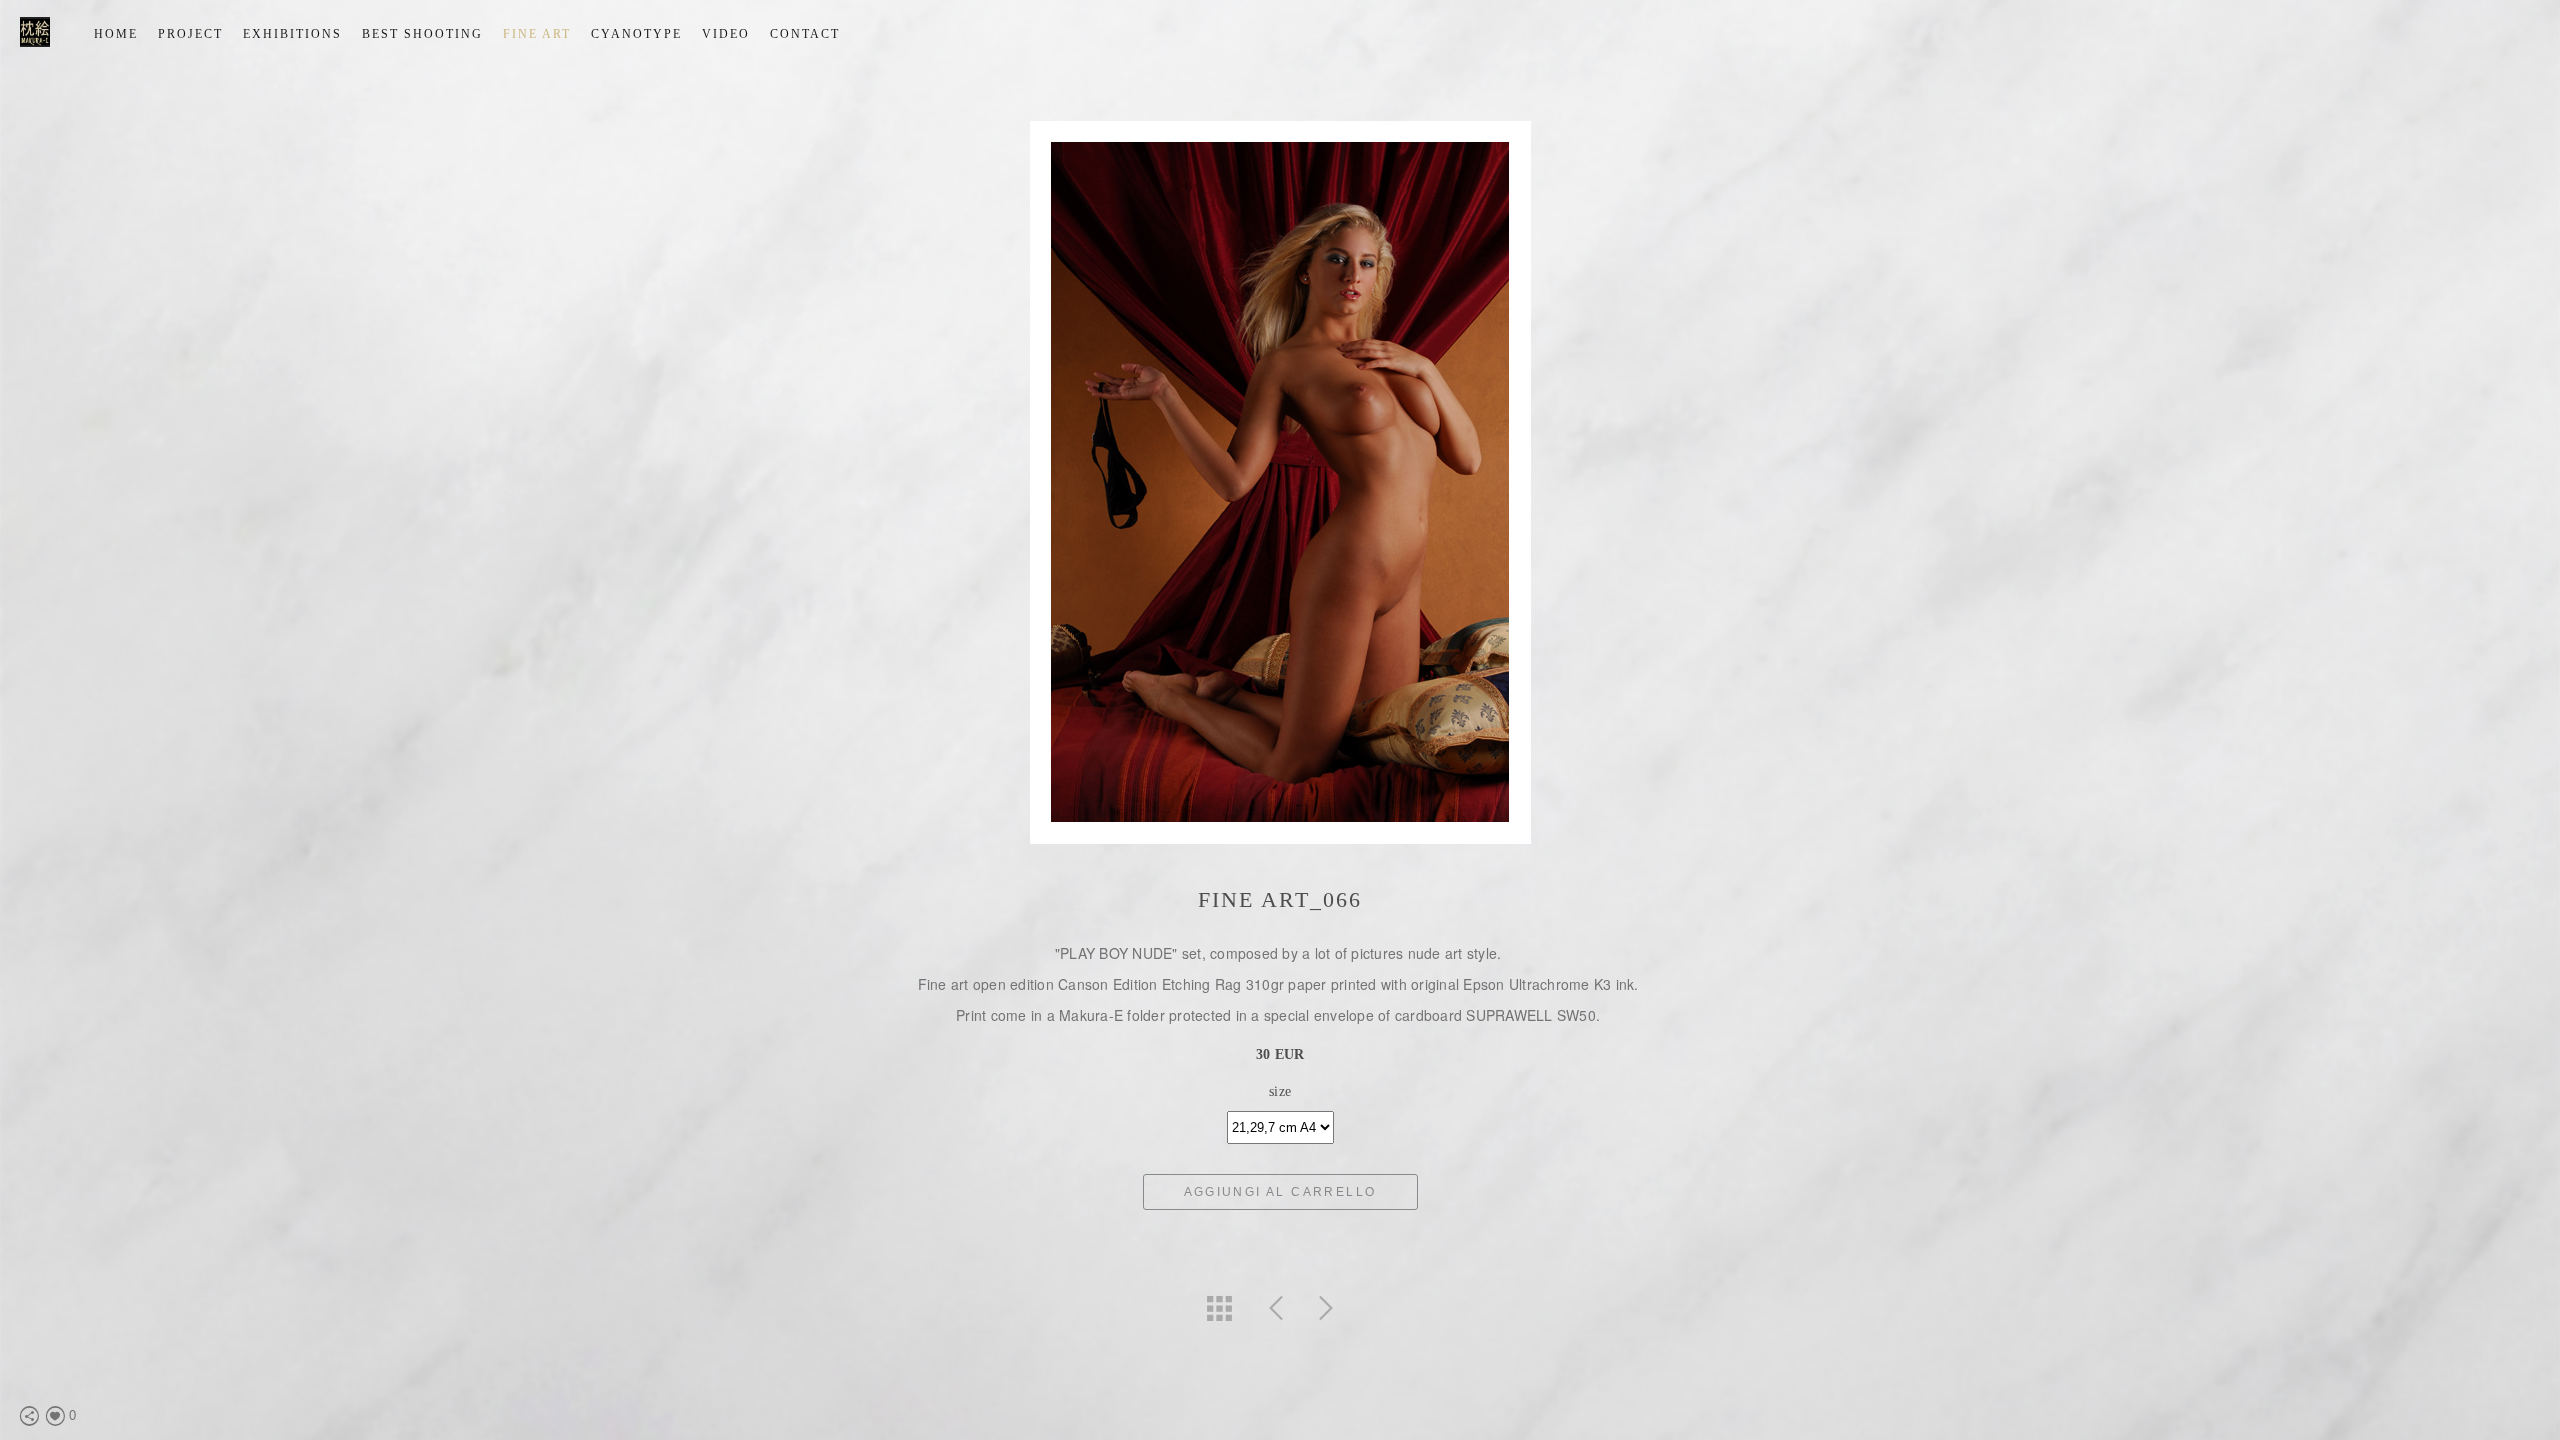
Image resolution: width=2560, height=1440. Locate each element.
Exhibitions (292, 34)
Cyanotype (636, 34)
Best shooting (422, 34)
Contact (805, 34)
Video (726, 34)
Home (116, 34)
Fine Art (537, 34)
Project (190, 34)
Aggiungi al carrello (1280, 1192)
